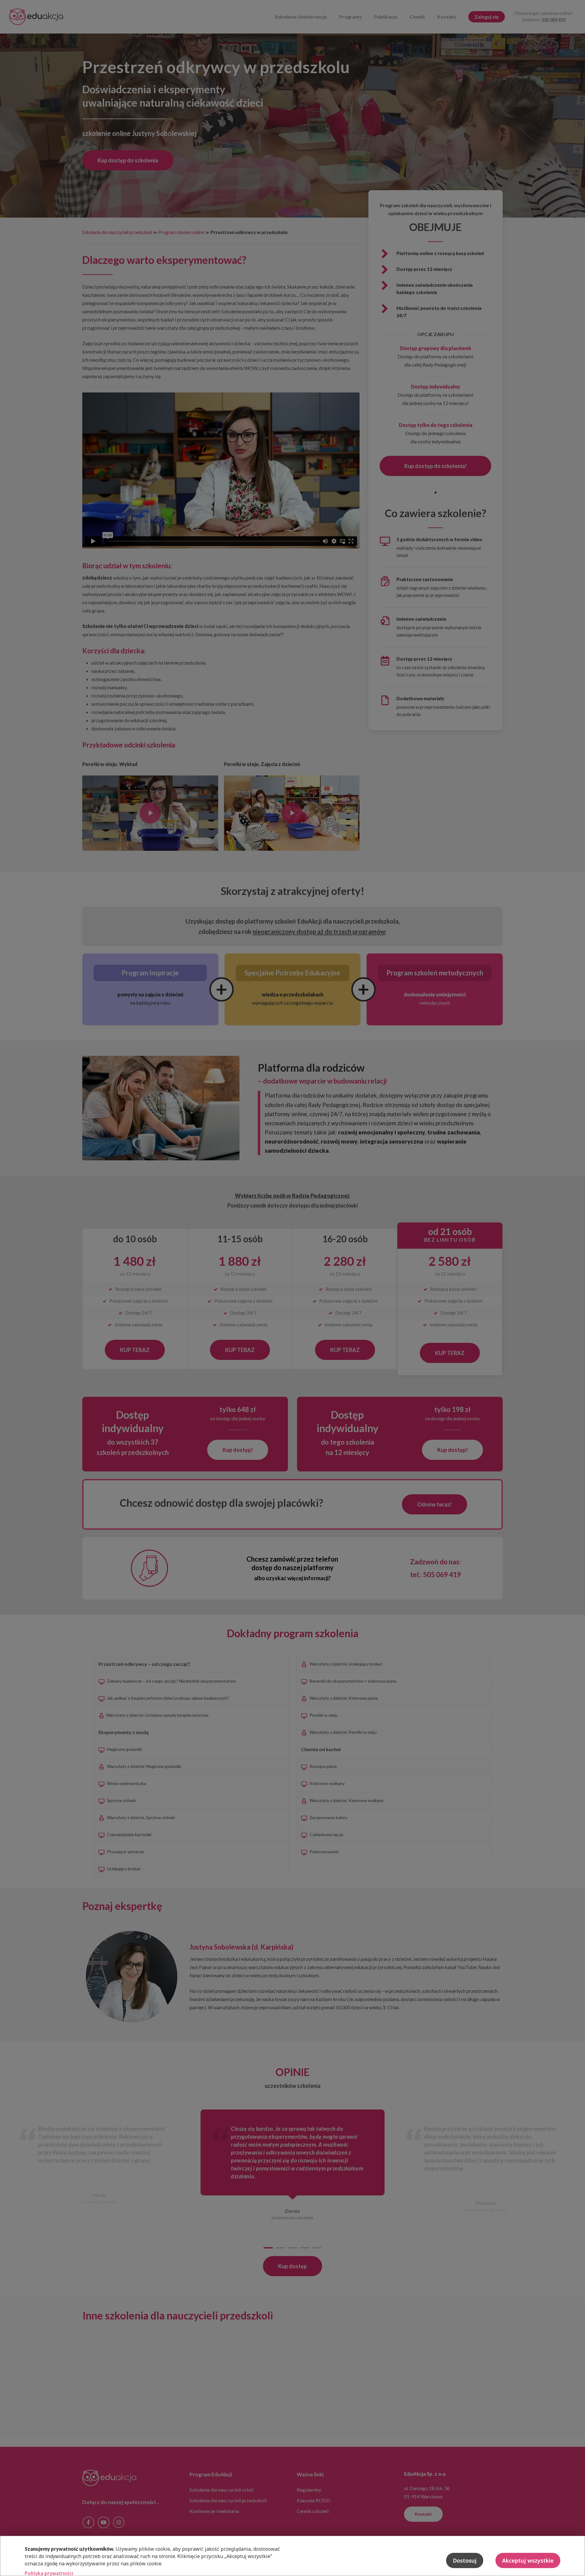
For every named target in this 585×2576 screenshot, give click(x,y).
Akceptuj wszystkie (528, 2560)
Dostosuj (465, 2560)
